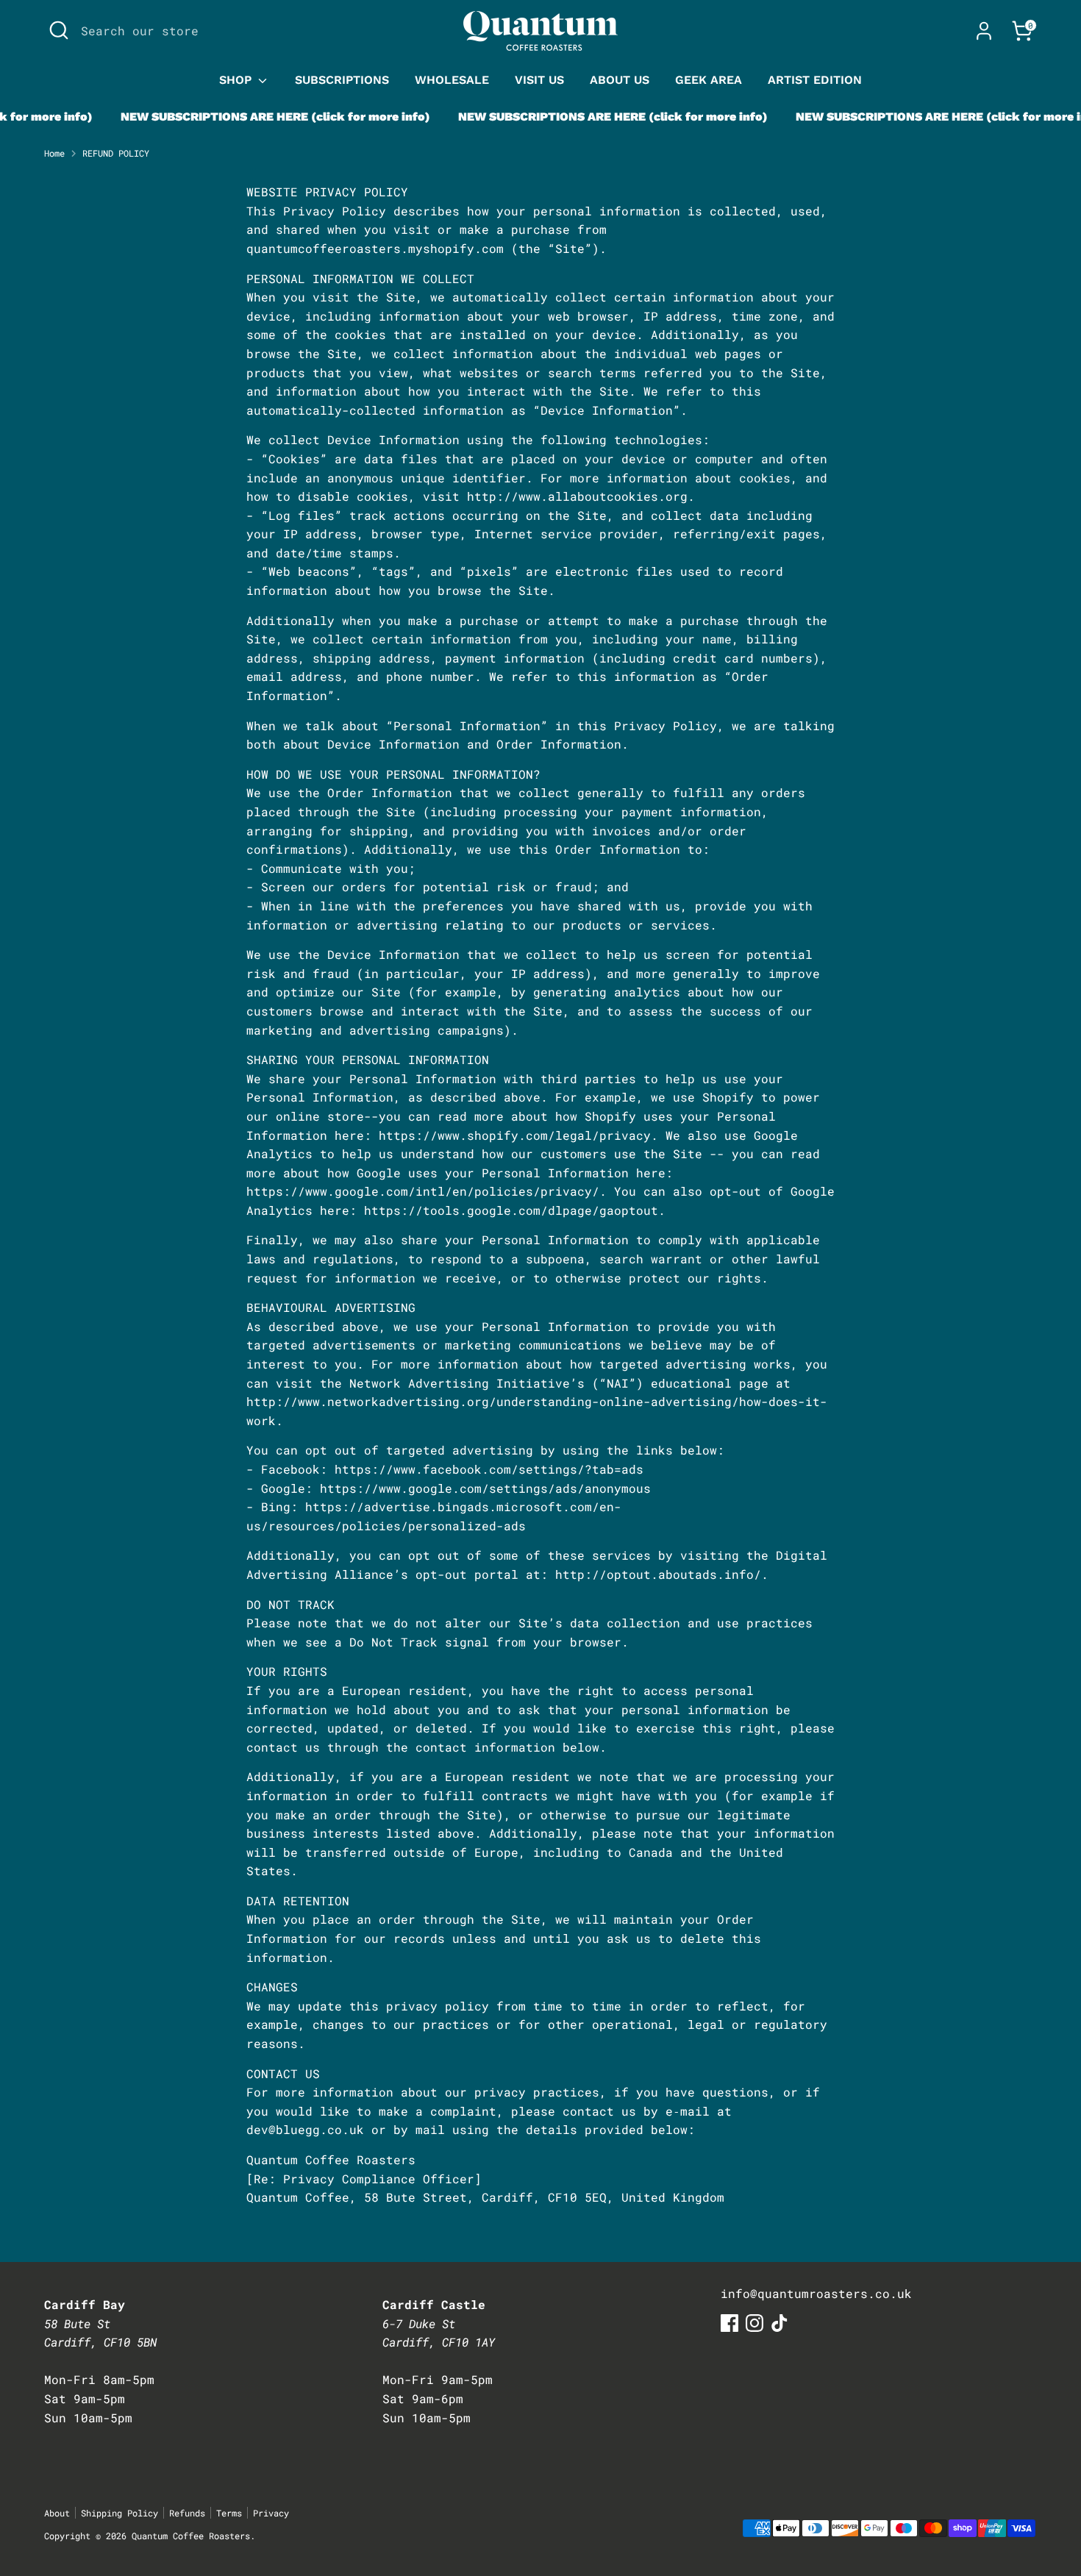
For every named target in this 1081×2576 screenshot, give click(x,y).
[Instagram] (754, 2323)
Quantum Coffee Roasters (191, 2536)
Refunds (187, 2513)
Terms (229, 2513)
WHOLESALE (452, 80)
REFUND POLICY (116, 153)
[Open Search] (59, 30)
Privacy (271, 2513)
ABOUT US (620, 80)
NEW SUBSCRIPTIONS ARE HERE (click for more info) (249, 117)
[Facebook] (729, 2323)
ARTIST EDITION (815, 80)
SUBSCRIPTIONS (342, 80)
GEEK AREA (709, 80)
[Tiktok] (779, 2323)
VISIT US (539, 80)
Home (54, 153)
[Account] (984, 31)
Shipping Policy (119, 2513)
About (57, 2513)
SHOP (237, 80)
